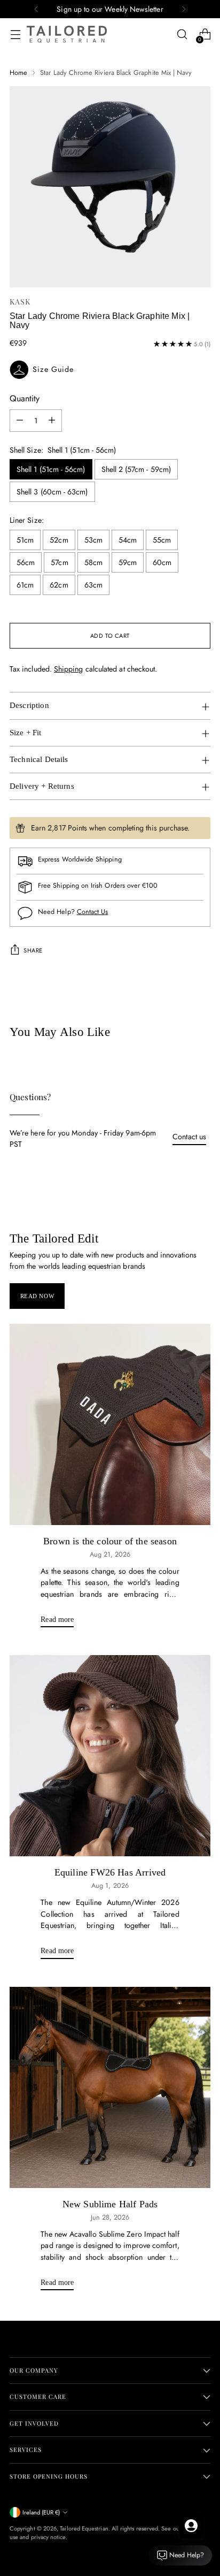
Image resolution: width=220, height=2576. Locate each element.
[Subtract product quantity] (20, 421)
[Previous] (36, 9)
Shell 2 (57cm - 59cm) (136, 469)
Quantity (25, 398)
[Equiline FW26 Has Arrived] (110, 1756)
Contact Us (93, 912)
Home (18, 73)
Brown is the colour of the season (110, 1541)
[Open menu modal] (15, 35)
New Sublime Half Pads (110, 2204)
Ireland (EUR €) (41, 2512)
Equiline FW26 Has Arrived (110, 1872)
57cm (59, 562)
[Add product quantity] (52, 421)
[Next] (184, 9)
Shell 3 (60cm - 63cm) (52, 492)
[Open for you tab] (191, 2526)
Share (33, 950)
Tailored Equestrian (84, 2528)
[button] (110, 370)
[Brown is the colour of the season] (110, 1424)
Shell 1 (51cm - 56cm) (51, 469)
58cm (93, 562)
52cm (59, 540)
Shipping (69, 669)
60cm (162, 562)
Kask (20, 302)
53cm (93, 540)
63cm (93, 585)
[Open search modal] (182, 35)
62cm (59, 585)
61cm (25, 585)
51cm (25, 540)
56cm (26, 562)
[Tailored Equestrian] (67, 34)
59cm (128, 562)
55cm (162, 540)
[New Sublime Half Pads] (110, 2087)
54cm (128, 540)
